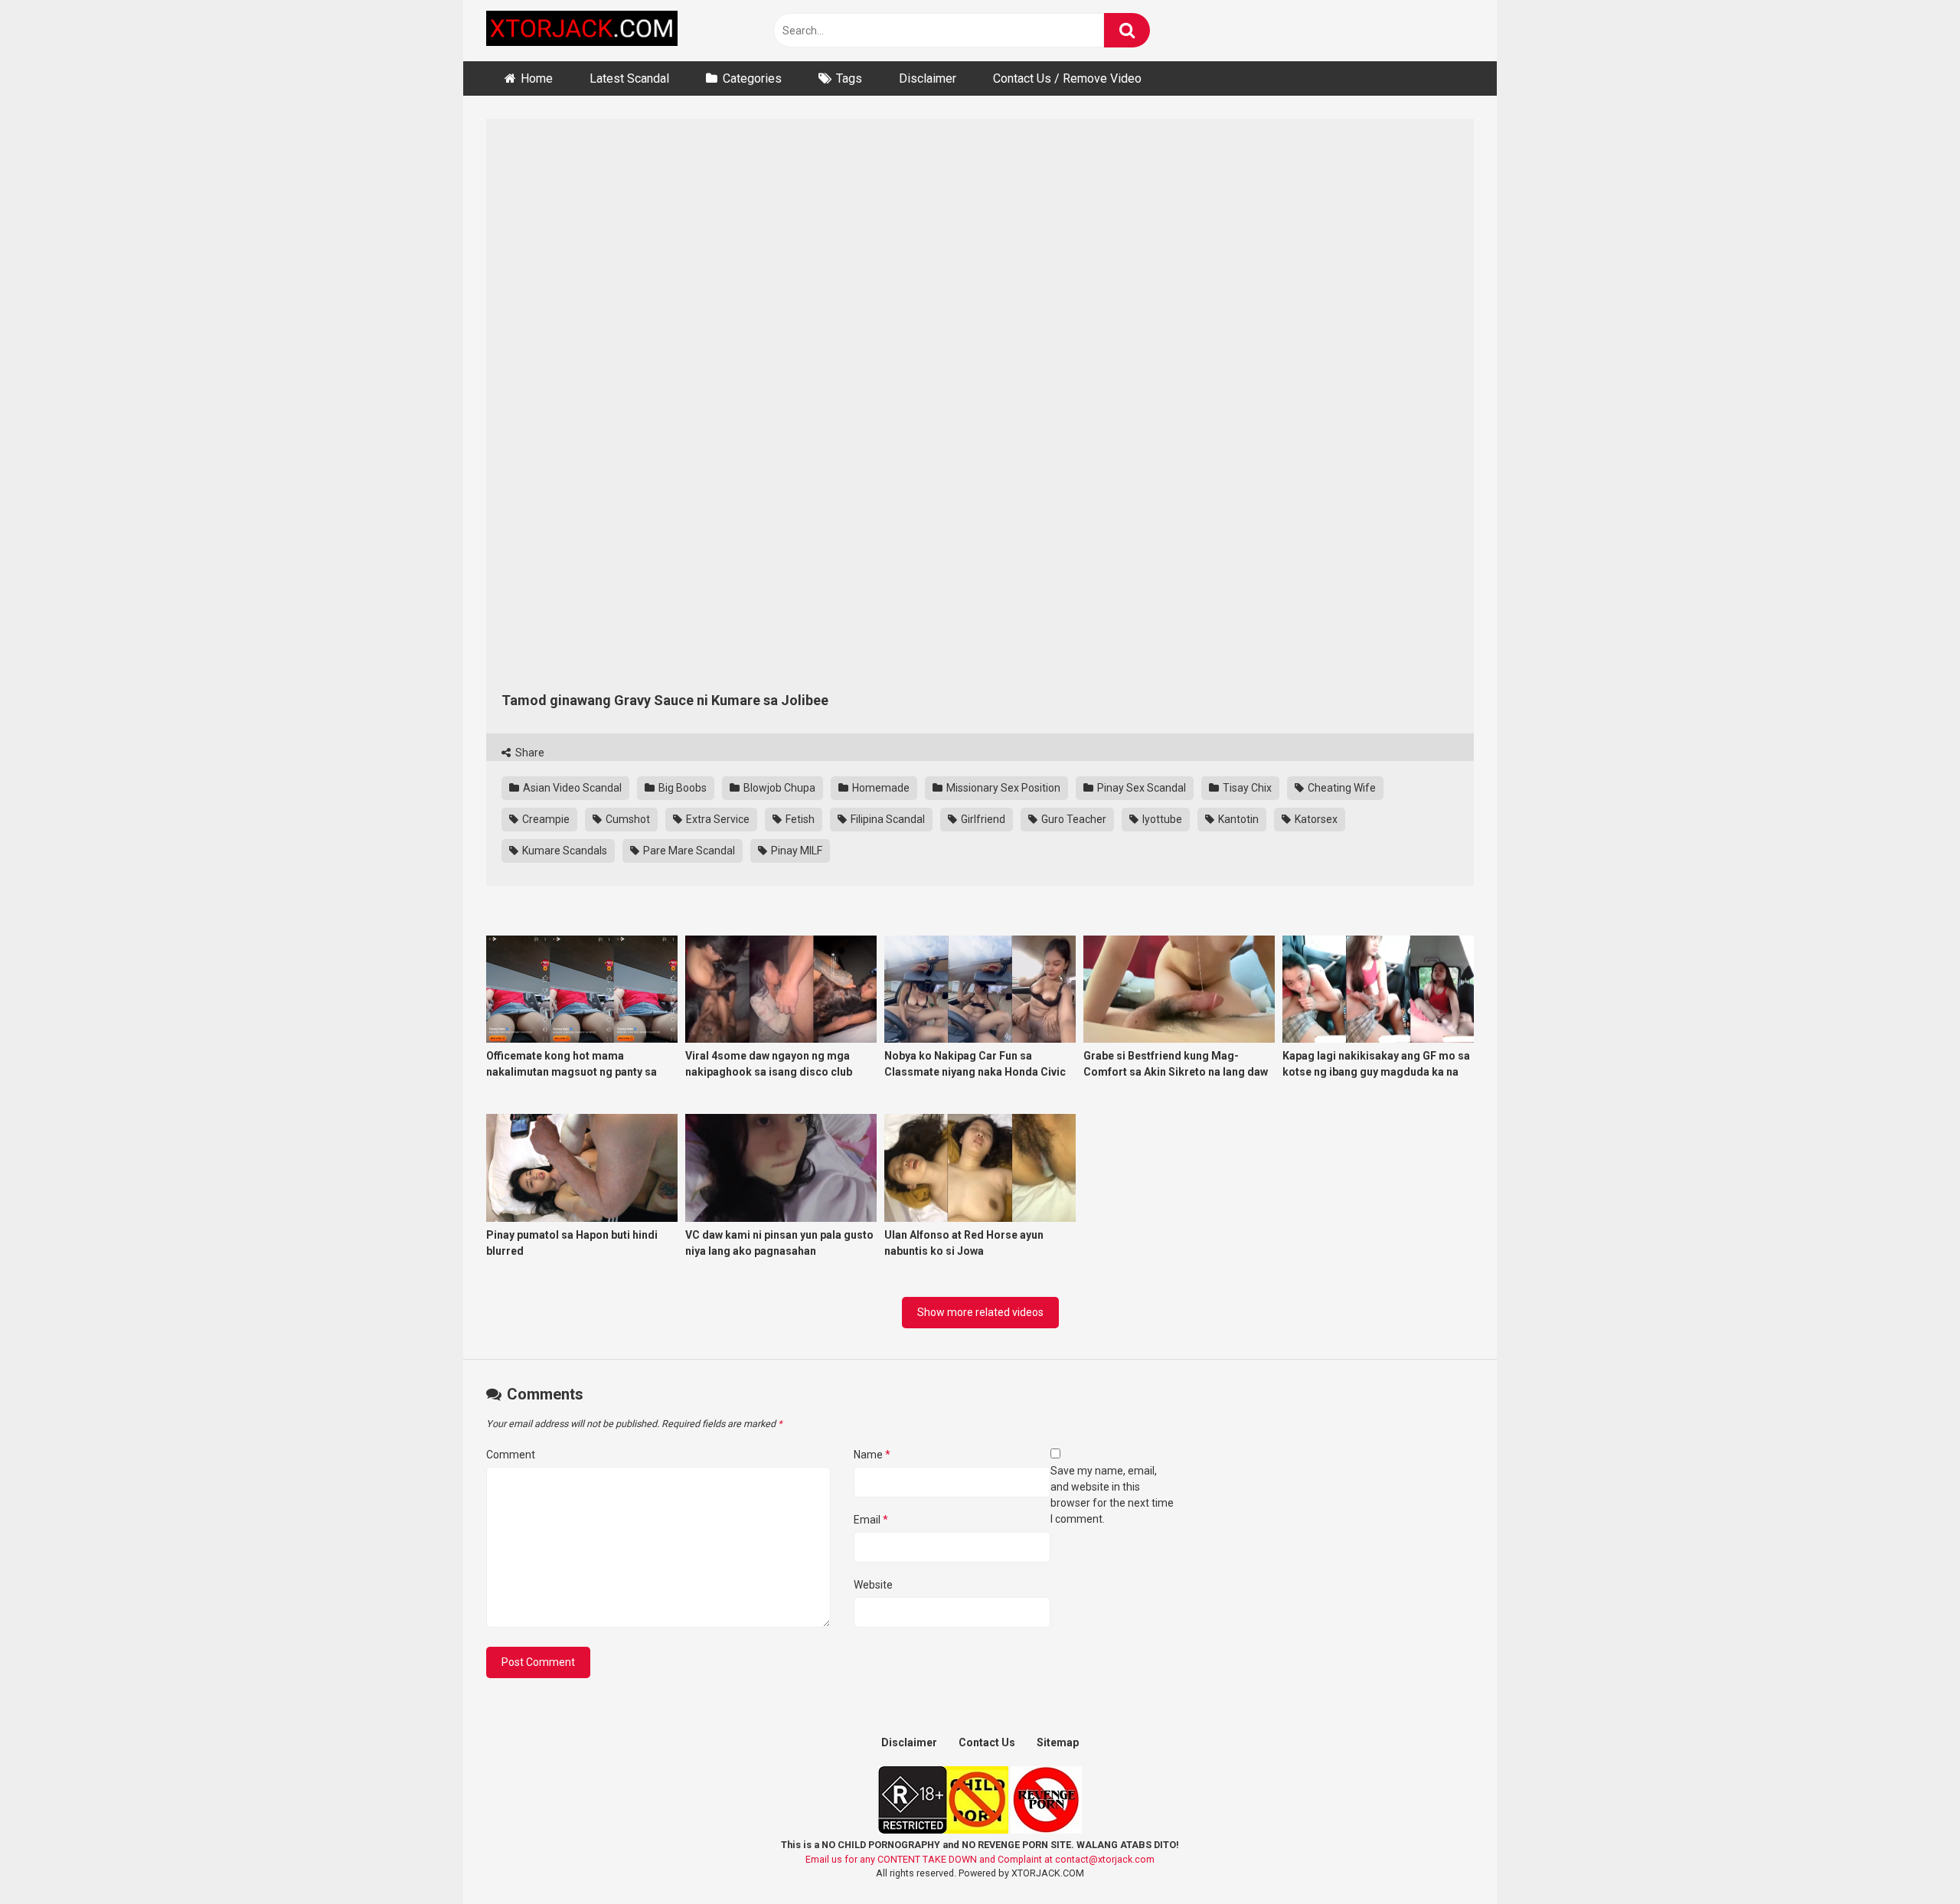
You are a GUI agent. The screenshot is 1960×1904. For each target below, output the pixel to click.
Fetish (799, 819)
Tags (849, 78)
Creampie (545, 819)
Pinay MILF (795, 851)
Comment (511, 1455)
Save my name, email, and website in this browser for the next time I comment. (1112, 1495)
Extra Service (717, 819)
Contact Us (987, 1742)
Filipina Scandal (887, 819)
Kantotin (1237, 819)
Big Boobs (681, 788)
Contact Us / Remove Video (1067, 78)
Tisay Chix (1246, 788)
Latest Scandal (629, 78)
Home (537, 78)
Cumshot (627, 819)
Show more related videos (980, 1312)
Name (872, 1455)
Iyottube (1161, 819)
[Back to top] (1909, 1858)
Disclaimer (928, 78)
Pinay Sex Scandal (1140, 788)
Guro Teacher (1073, 819)
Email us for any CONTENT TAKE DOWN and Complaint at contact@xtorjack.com (980, 1859)
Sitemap (1058, 1742)
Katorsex (1315, 819)
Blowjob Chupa (778, 788)
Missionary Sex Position (1002, 788)
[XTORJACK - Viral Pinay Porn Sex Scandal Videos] (582, 31)
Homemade (880, 788)
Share (529, 753)
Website (873, 1585)
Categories (752, 78)
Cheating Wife (1341, 788)
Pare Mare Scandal (688, 851)
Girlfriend (982, 819)
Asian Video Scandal (571, 788)
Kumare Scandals (563, 851)
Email (871, 1520)
